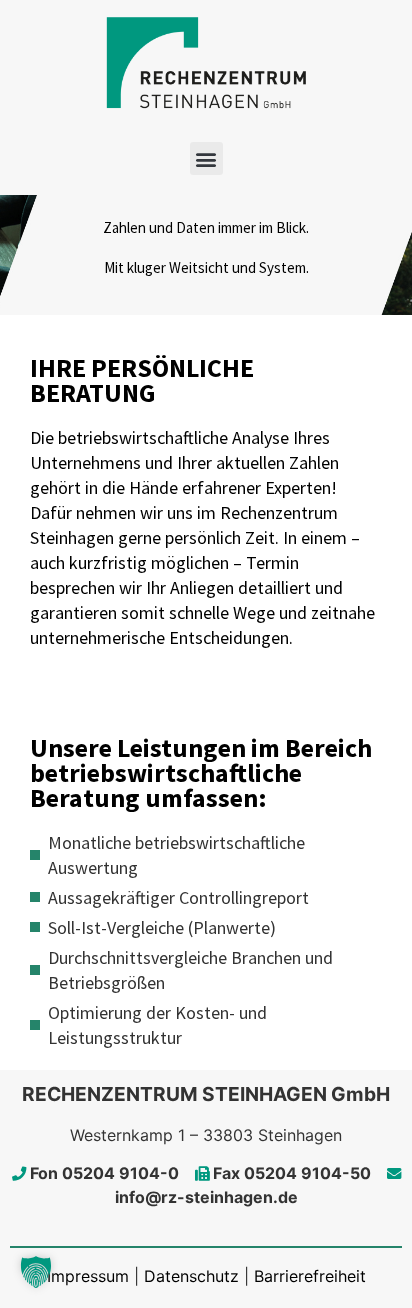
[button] (206, 158)
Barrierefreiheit (310, 1276)
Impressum (88, 1276)
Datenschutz (191, 1276)
